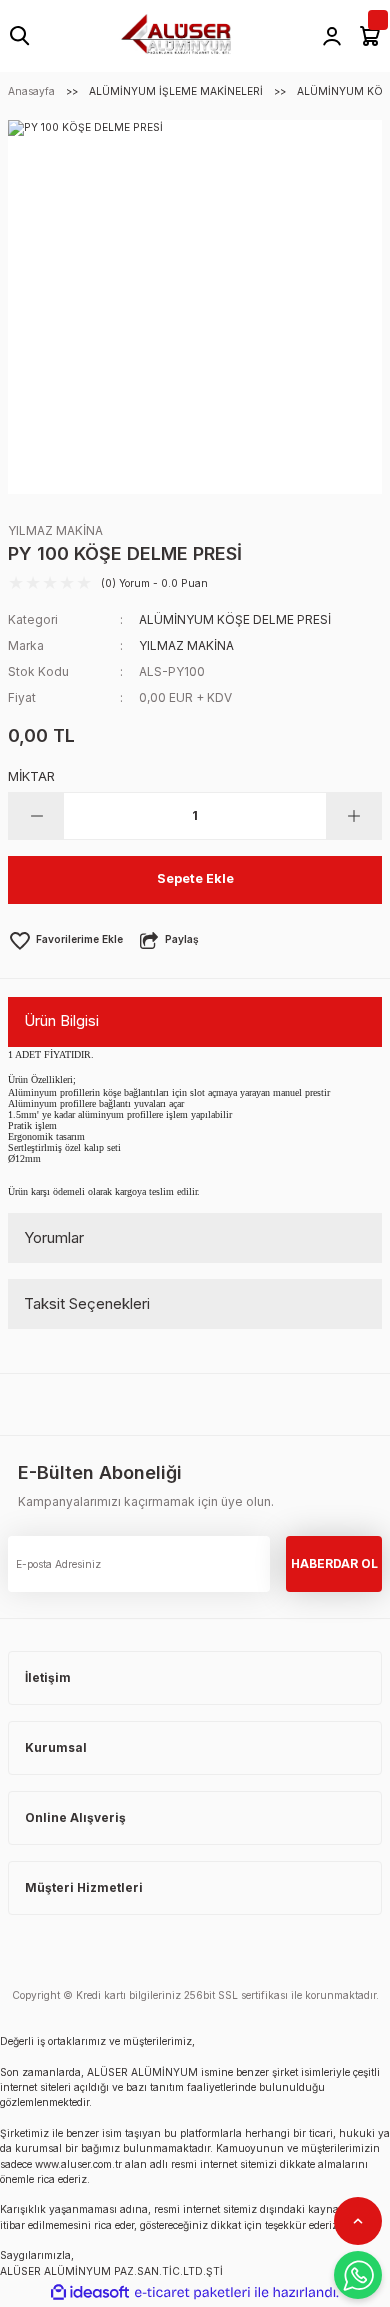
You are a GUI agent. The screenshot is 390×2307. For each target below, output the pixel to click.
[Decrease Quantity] (36, 816)
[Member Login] (332, 36)
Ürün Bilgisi (61, 1020)
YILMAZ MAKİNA (55, 530)
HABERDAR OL (334, 1563)
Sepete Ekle (195, 878)
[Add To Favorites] (65, 940)
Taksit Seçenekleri (87, 1303)
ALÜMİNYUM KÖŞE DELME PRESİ (235, 619)
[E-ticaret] (192, 2292)
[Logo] (176, 35)
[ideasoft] (90, 2293)
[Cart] (370, 36)
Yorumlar (54, 1237)
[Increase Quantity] (353, 816)
